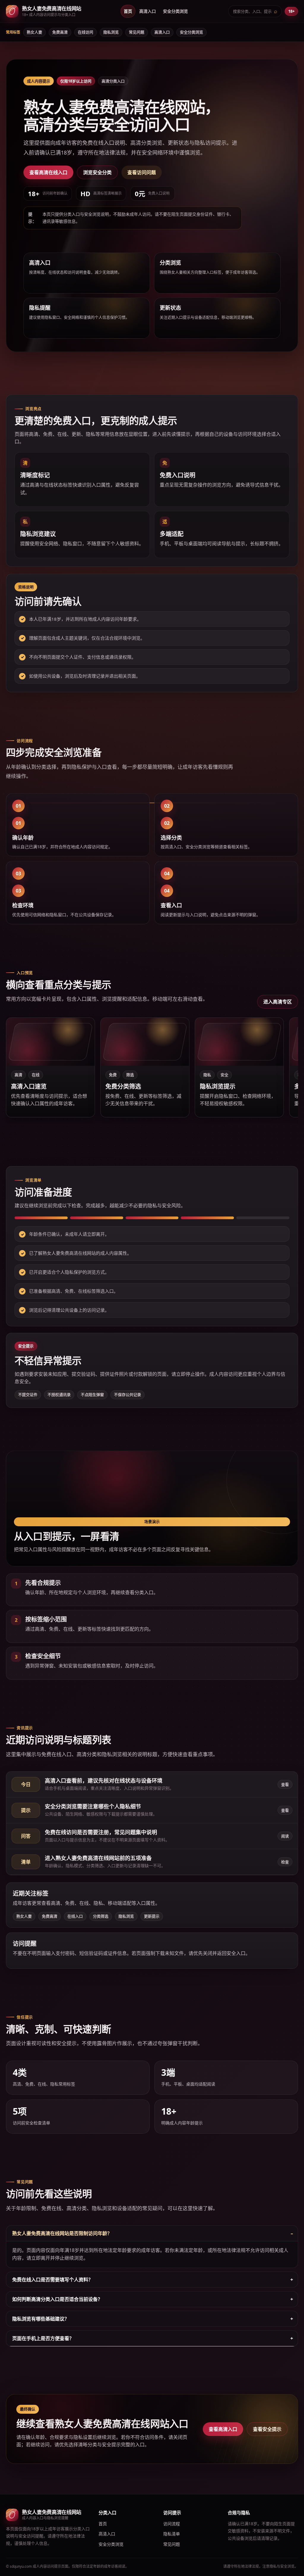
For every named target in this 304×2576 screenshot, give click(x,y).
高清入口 (148, 11)
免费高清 (60, 32)
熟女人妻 (34, 32)
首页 (128, 11)
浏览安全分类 (97, 172)
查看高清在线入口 (48, 172)
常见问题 (137, 32)
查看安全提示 (267, 2429)
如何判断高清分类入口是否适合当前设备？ (57, 2299)
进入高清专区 (278, 1002)
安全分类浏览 (175, 11)
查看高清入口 (223, 2429)
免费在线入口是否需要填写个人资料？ (53, 2280)
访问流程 (172, 2524)
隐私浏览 (111, 32)
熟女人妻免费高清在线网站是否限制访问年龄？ (62, 2233)
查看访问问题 (142, 172)
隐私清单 (172, 2534)
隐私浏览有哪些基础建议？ (41, 2319)
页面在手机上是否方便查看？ (43, 2338)
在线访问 (85, 32)
